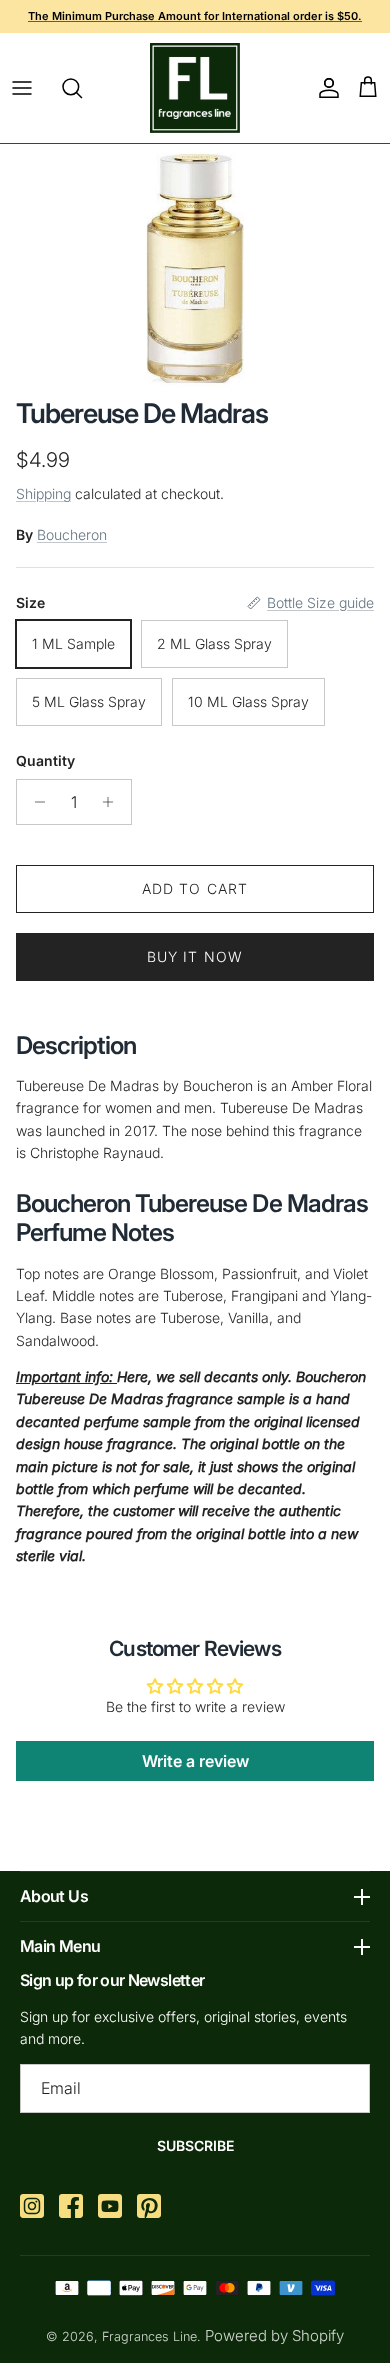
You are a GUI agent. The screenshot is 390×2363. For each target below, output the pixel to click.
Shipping (43, 493)
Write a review (195, 1761)
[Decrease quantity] (34, 802)
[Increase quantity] (113, 802)
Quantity (45, 760)
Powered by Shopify (274, 2335)
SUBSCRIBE (195, 2145)
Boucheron (72, 534)
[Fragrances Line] (195, 88)
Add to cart (195, 888)
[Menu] (22, 88)
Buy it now (195, 956)
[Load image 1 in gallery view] (195, 266)
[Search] (82, 88)
